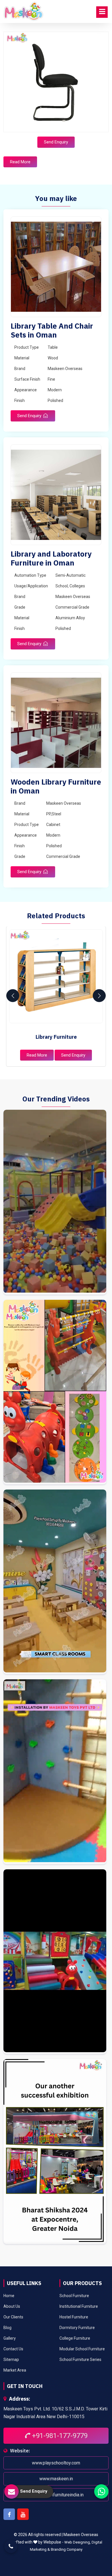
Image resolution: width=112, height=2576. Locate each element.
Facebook (9, 2514)
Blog (7, 2328)
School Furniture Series (80, 2360)
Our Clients (13, 2317)
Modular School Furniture (82, 2349)
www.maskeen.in (56, 2479)
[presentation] (13, 996)
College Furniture (75, 2338)
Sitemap (11, 2360)
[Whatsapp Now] (101, 2491)
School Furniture (74, 2296)
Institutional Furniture (79, 2306)
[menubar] (102, 12)
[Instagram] (55, 1202)
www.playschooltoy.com (56, 2463)
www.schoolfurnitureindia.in (56, 2494)
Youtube (23, 2514)
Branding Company (67, 2549)
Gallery (10, 2338)
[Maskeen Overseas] (24, 11)
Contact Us (13, 2349)
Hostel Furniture (74, 2317)
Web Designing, (78, 2542)
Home (9, 2296)
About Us (12, 2306)
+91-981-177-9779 (59, 2436)
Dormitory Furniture (77, 2328)
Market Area (15, 2370)
